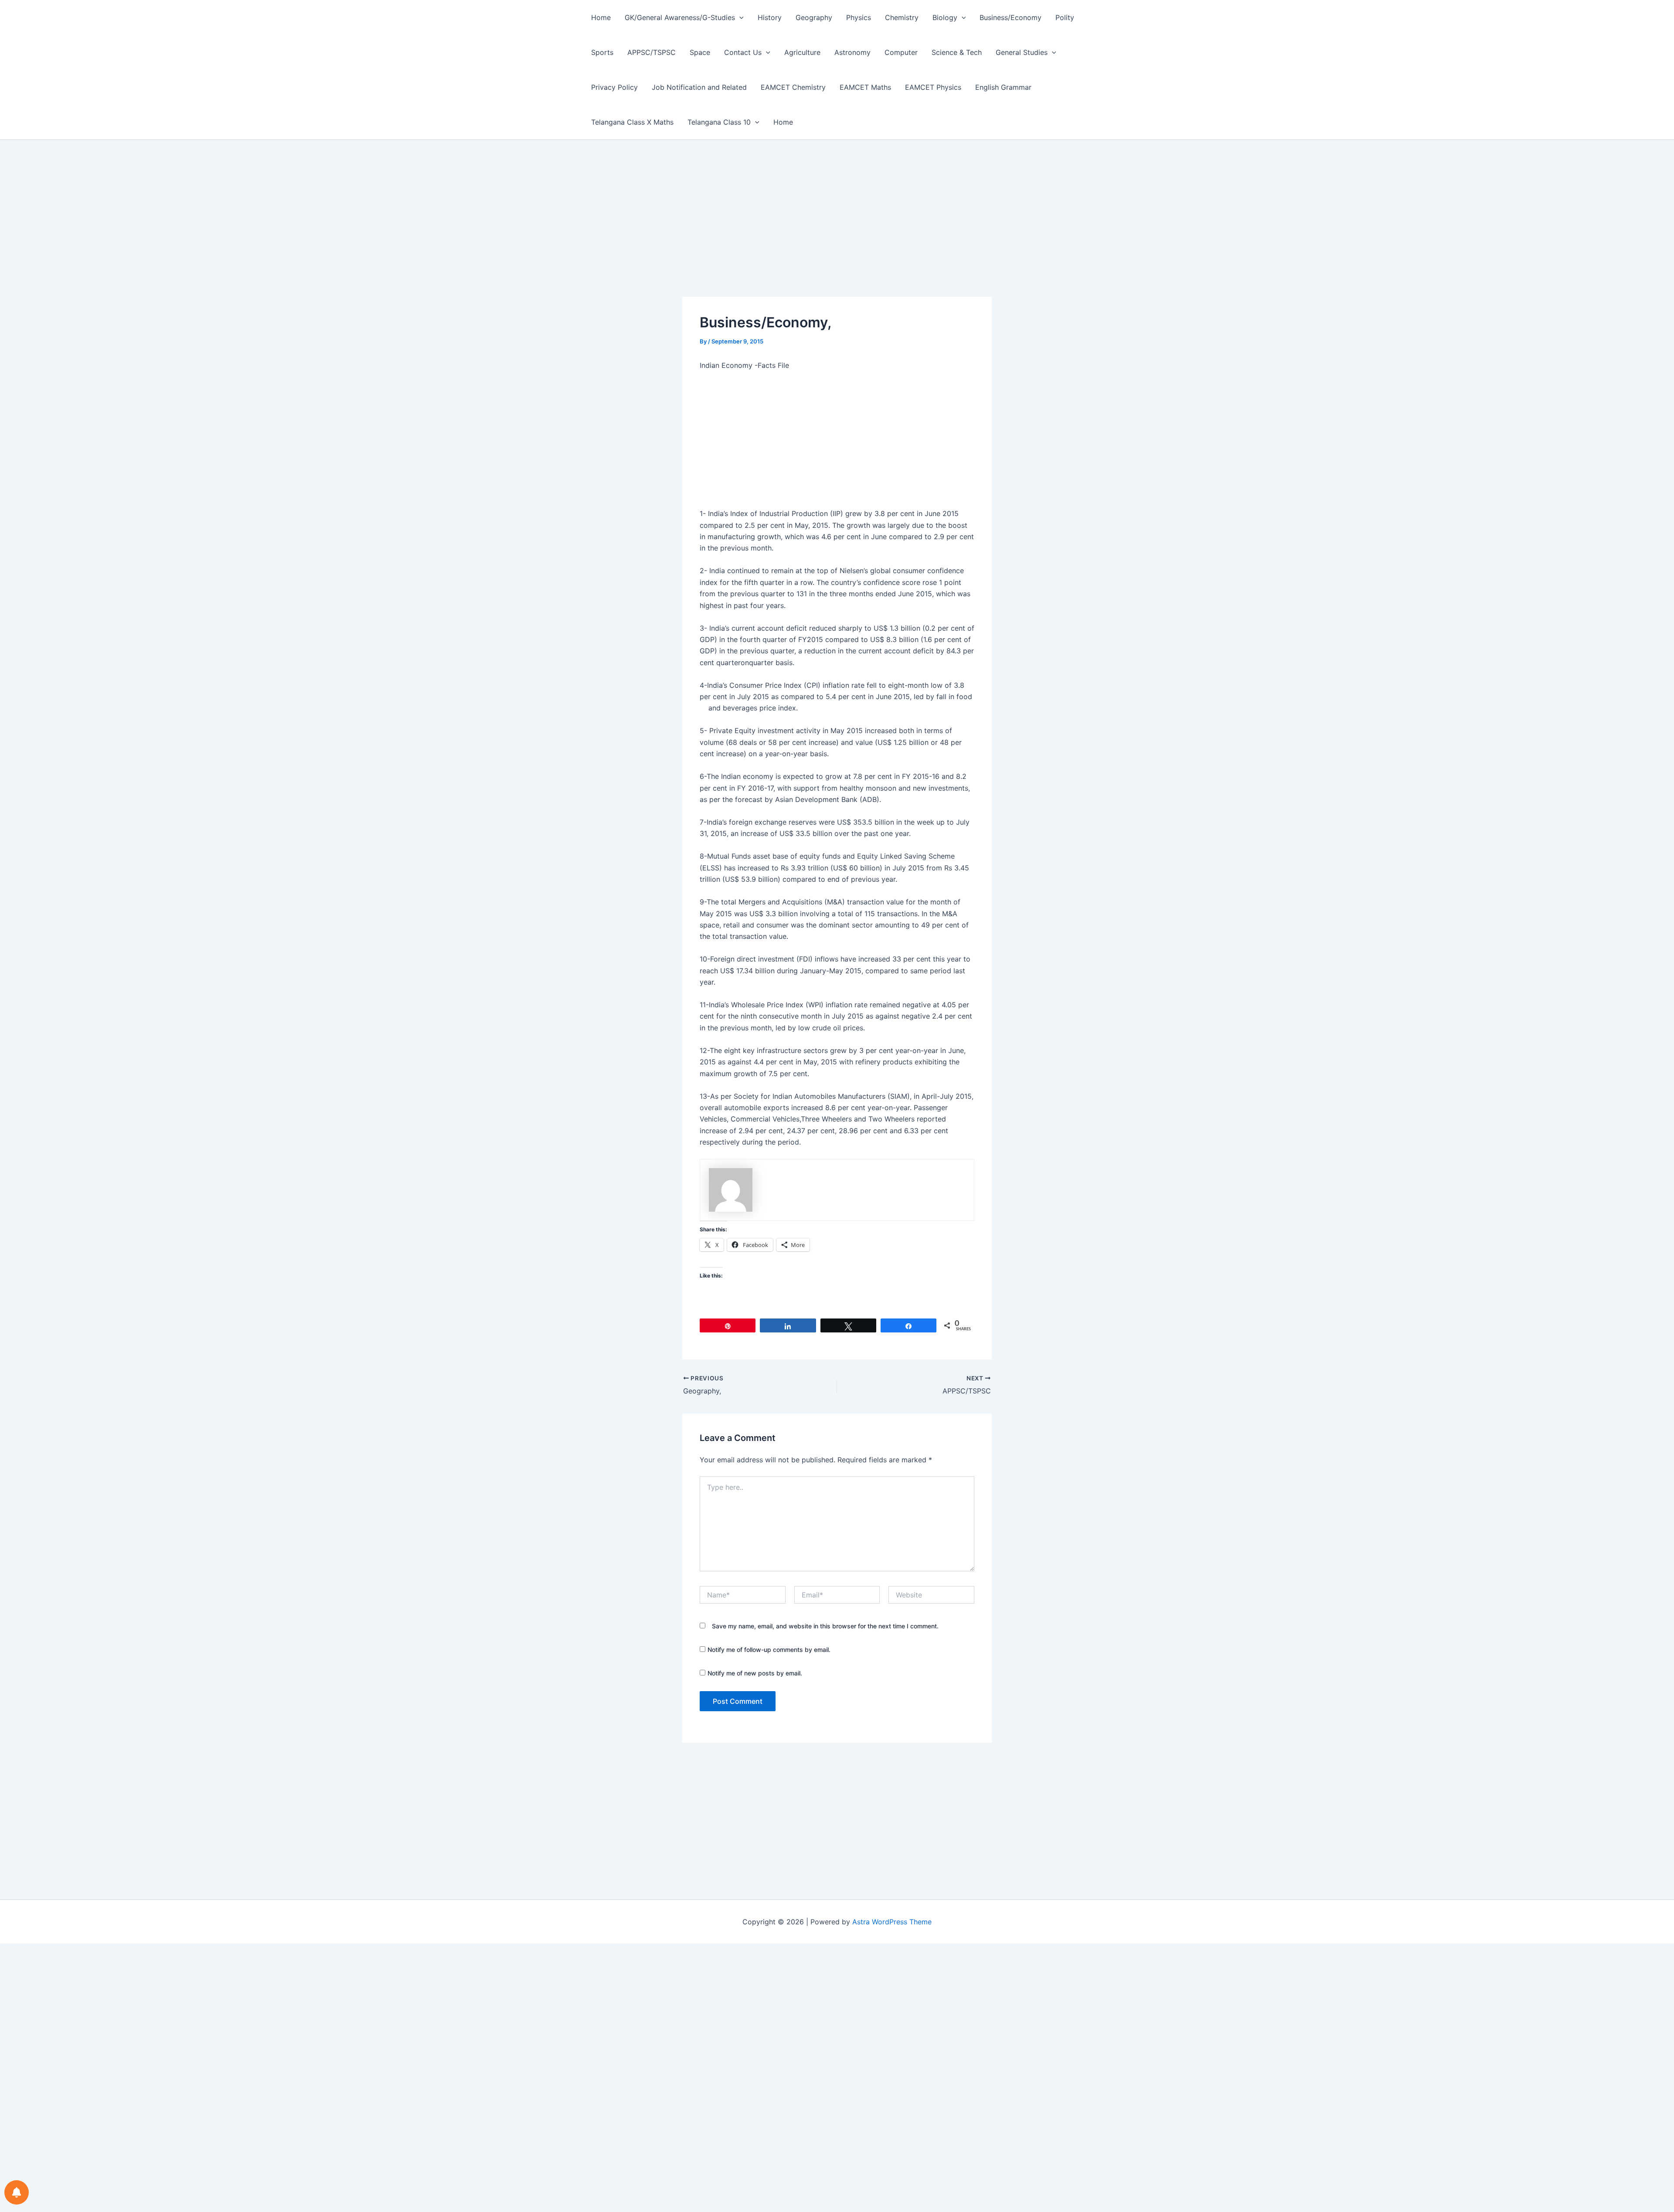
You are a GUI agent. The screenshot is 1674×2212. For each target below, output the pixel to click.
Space (700, 52)
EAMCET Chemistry (793, 87)
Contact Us (743, 52)
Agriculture (802, 52)
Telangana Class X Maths (632, 122)
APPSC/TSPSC (652, 52)
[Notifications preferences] (17, 2192)
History (770, 17)
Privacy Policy (614, 87)
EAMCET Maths (865, 87)
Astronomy (852, 52)
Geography (814, 17)
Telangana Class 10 (719, 122)
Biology (945, 17)
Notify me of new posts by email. (755, 1673)
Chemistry (902, 17)
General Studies (1022, 52)
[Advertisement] (837, 232)
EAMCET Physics (933, 87)
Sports (602, 52)
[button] (739, 17)
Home (601, 17)
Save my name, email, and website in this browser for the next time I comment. (825, 1626)
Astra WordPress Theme (892, 1922)
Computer (901, 52)
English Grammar (1003, 87)
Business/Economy (1011, 17)
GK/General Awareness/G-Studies (680, 17)
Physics (859, 17)
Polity (1065, 17)
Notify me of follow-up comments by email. (769, 1650)
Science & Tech (957, 52)
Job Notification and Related (699, 87)
